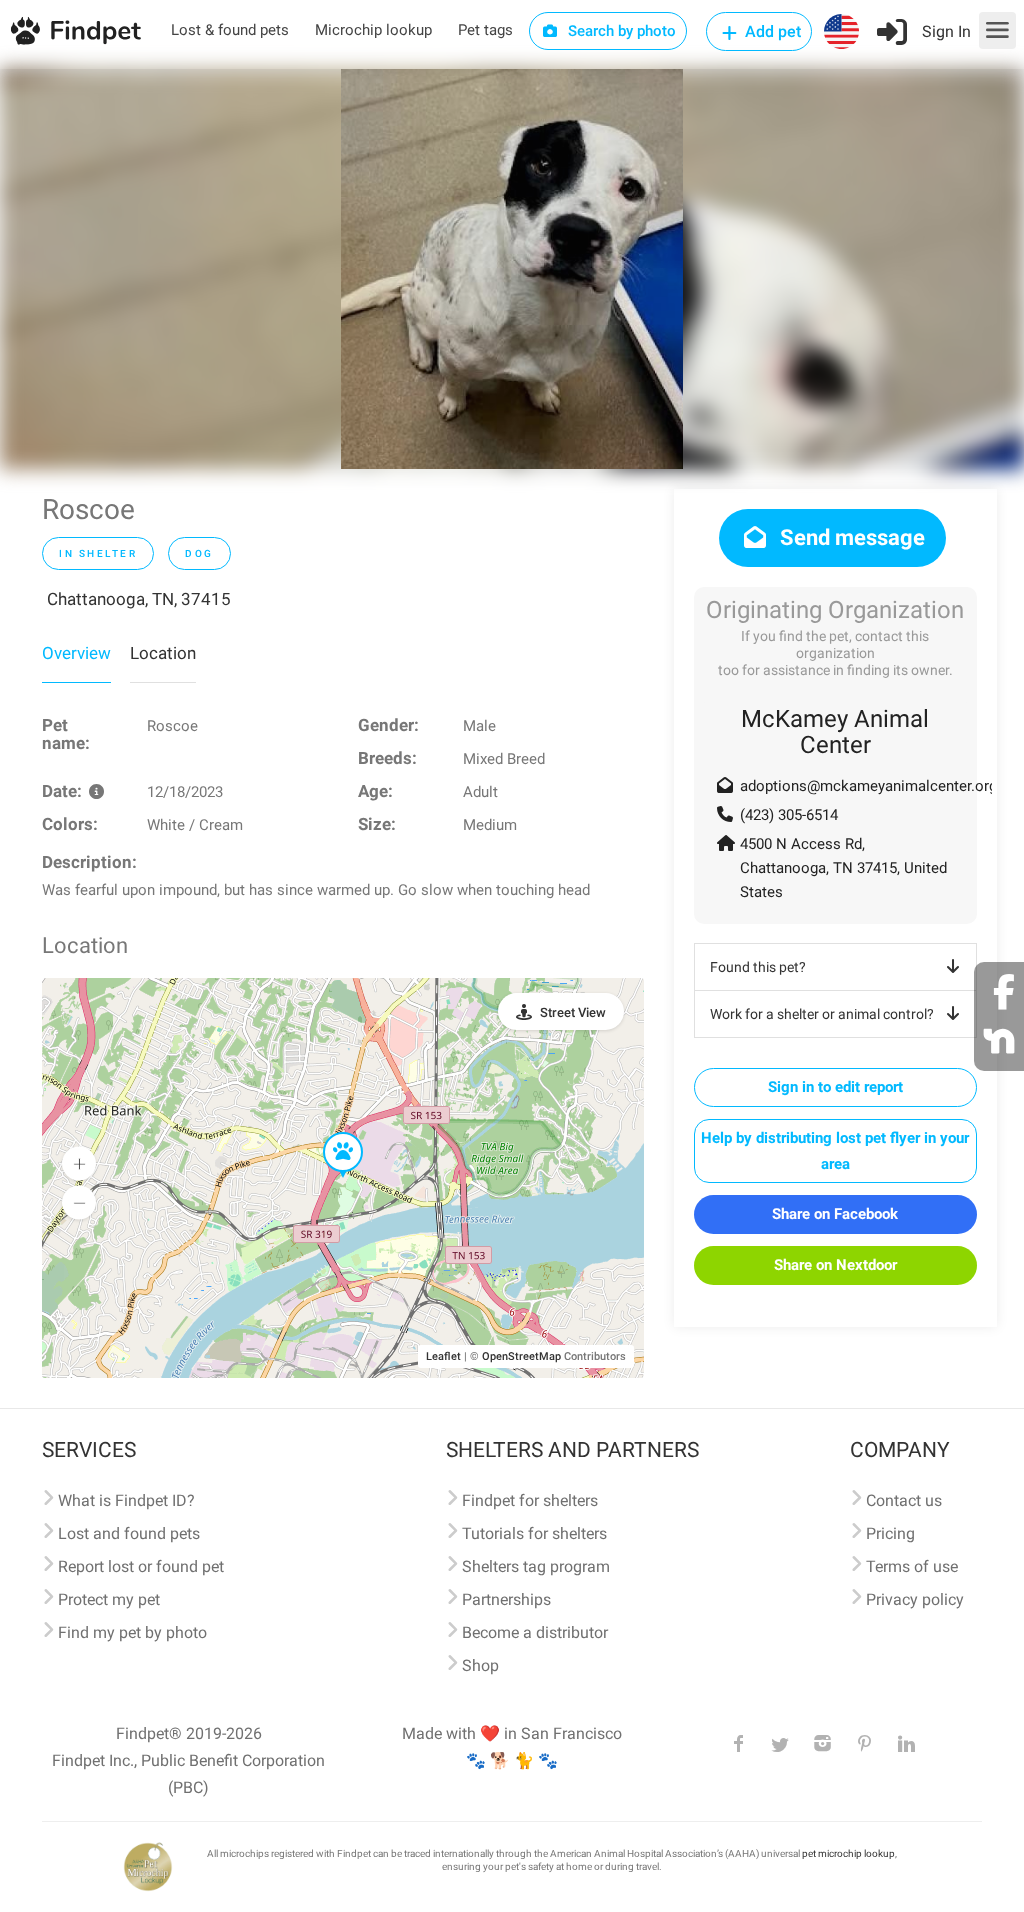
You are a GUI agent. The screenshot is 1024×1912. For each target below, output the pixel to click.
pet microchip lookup (848, 1853)
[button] (329, 1133)
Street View (573, 1012)
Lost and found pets (129, 1533)
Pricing (890, 1533)
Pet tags (485, 30)
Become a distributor (535, 1632)
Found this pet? (758, 967)
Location (163, 653)
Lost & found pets (230, 30)
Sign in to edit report (835, 1087)
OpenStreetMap (521, 1356)
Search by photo (620, 31)
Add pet (771, 31)
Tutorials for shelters (534, 1533)
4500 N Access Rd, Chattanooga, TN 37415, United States (843, 868)
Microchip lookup (373, 30)
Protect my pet (109, 1599)
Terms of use (912, 1566)
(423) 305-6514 (789, 815)
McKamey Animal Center (835, 732)
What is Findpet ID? (126, 1500)
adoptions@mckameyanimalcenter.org (868, 786)
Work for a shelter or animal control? (822, 1014)
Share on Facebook (835, 1214)
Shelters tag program (536, 1566)
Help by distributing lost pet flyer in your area (835, 1151)
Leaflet (443, 1356)
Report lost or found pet (141, 1566)
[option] (512, 269)
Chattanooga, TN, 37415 (139, 599)
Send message (850, 537)
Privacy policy (915, 1599)
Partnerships (506, 1599)
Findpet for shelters (530, 1500)
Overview (76, 653)
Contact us (904, 1500)
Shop (480, 1665)
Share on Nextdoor (835, 1265)
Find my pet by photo (132, 1632)
